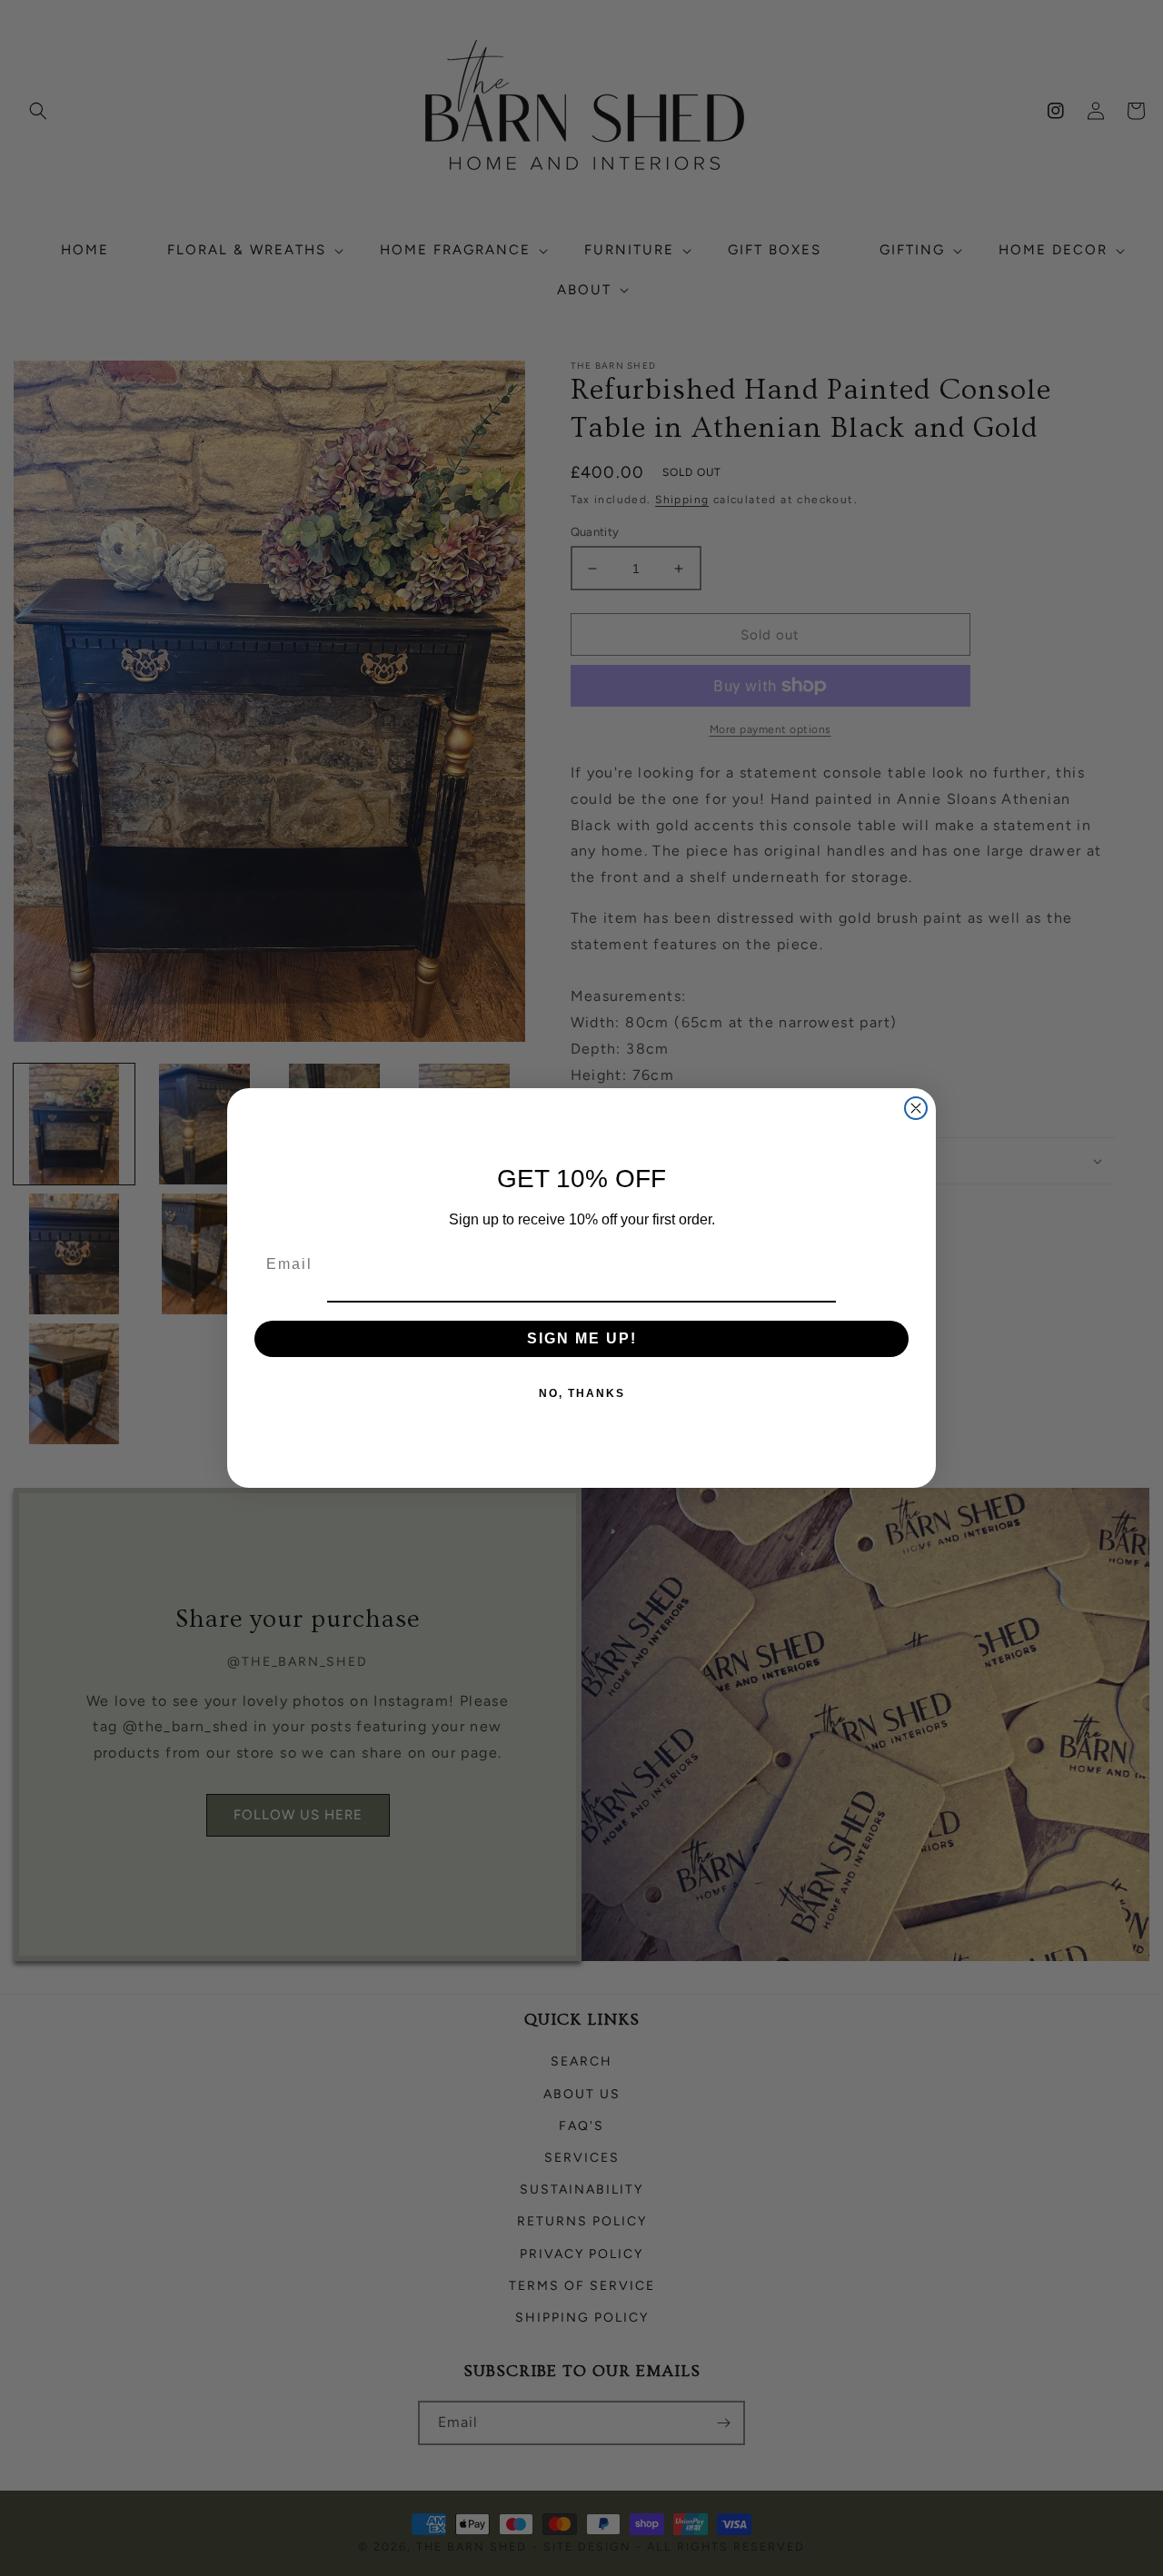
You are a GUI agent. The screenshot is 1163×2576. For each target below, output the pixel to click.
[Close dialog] (916, 1108)
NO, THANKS (582, 1393)
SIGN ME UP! (582, 1338)
